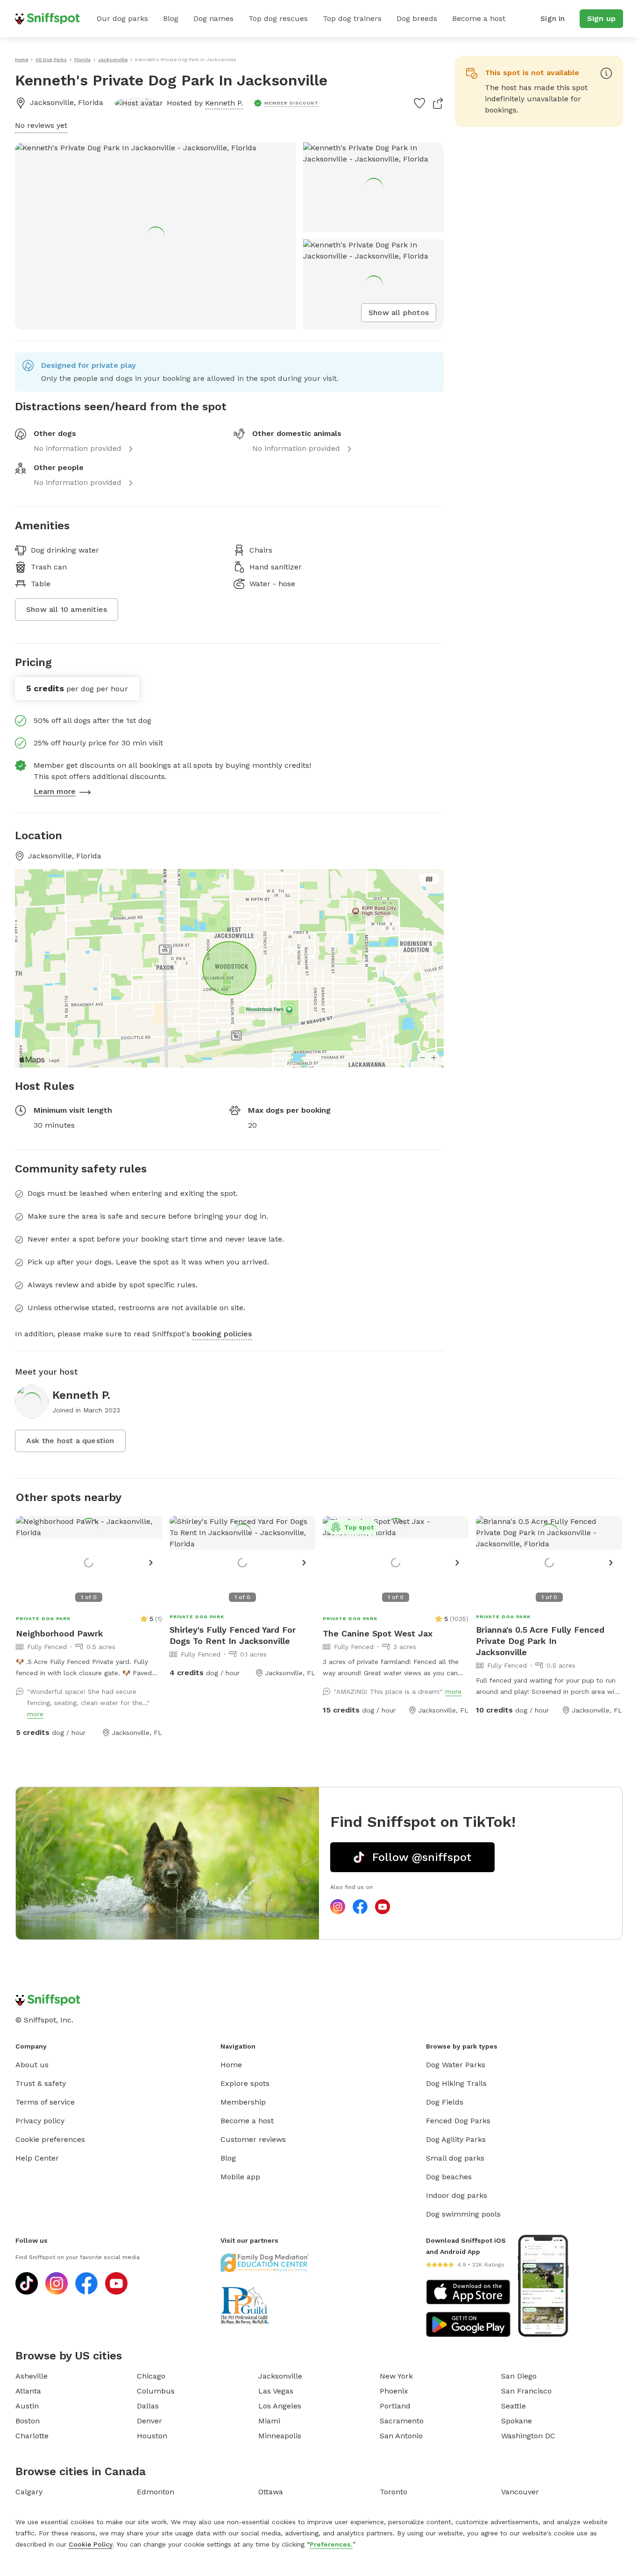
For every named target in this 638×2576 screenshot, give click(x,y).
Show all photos (399, 312)
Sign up (601, 18)
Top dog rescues (278, 18)
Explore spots (245, 2083)
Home (231, 2065)
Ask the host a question (70, 1441)
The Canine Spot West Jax (378, 1633)
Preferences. (331, 2544)
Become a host (479, 18)
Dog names (213, 18)
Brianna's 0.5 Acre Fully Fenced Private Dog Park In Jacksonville (540, 1641)
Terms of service (45, 2102)
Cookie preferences (50, 2139)
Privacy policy (40, 2121)
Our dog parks (122, 18)
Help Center (37, 2158)
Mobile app (240, 2177)
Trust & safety (41, 2083)
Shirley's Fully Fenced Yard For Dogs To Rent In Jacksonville (233, 1635)
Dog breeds (417, 18)
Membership (243, 2102)
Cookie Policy (91, 2544)
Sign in (553, 18)
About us (32, 2065)
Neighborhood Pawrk (60, 1633)
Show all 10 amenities (67, 609)
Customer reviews (253, 2139)
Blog (171, 18)
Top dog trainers (352, 18)
